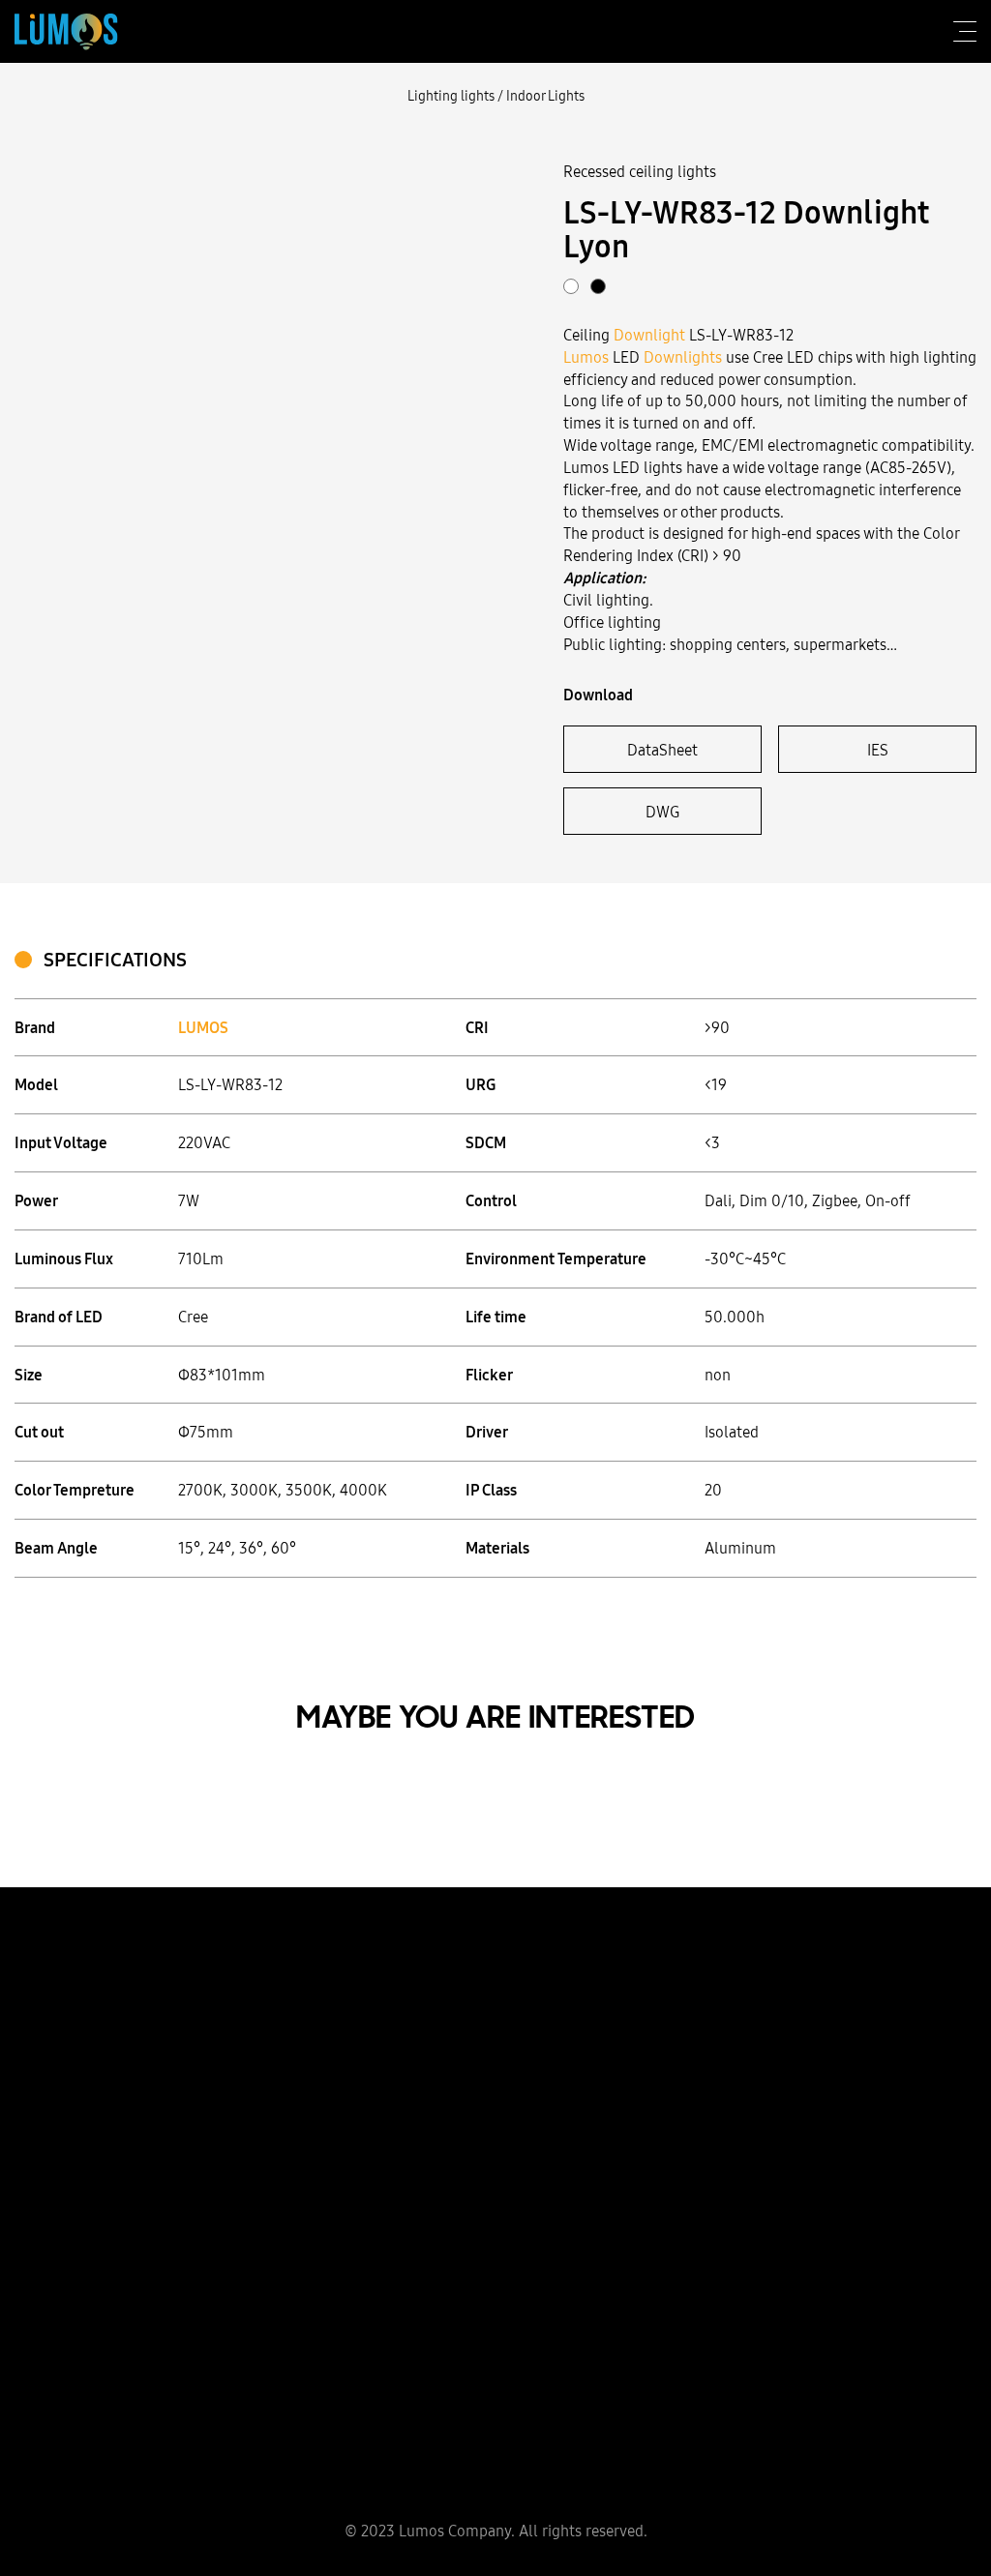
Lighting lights (451, 96)
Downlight (649, 335)
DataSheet (662, 750)
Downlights (683, 357)
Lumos (586, 357)
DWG (662, 812)
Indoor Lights (545, 96)
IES (878, 750)
